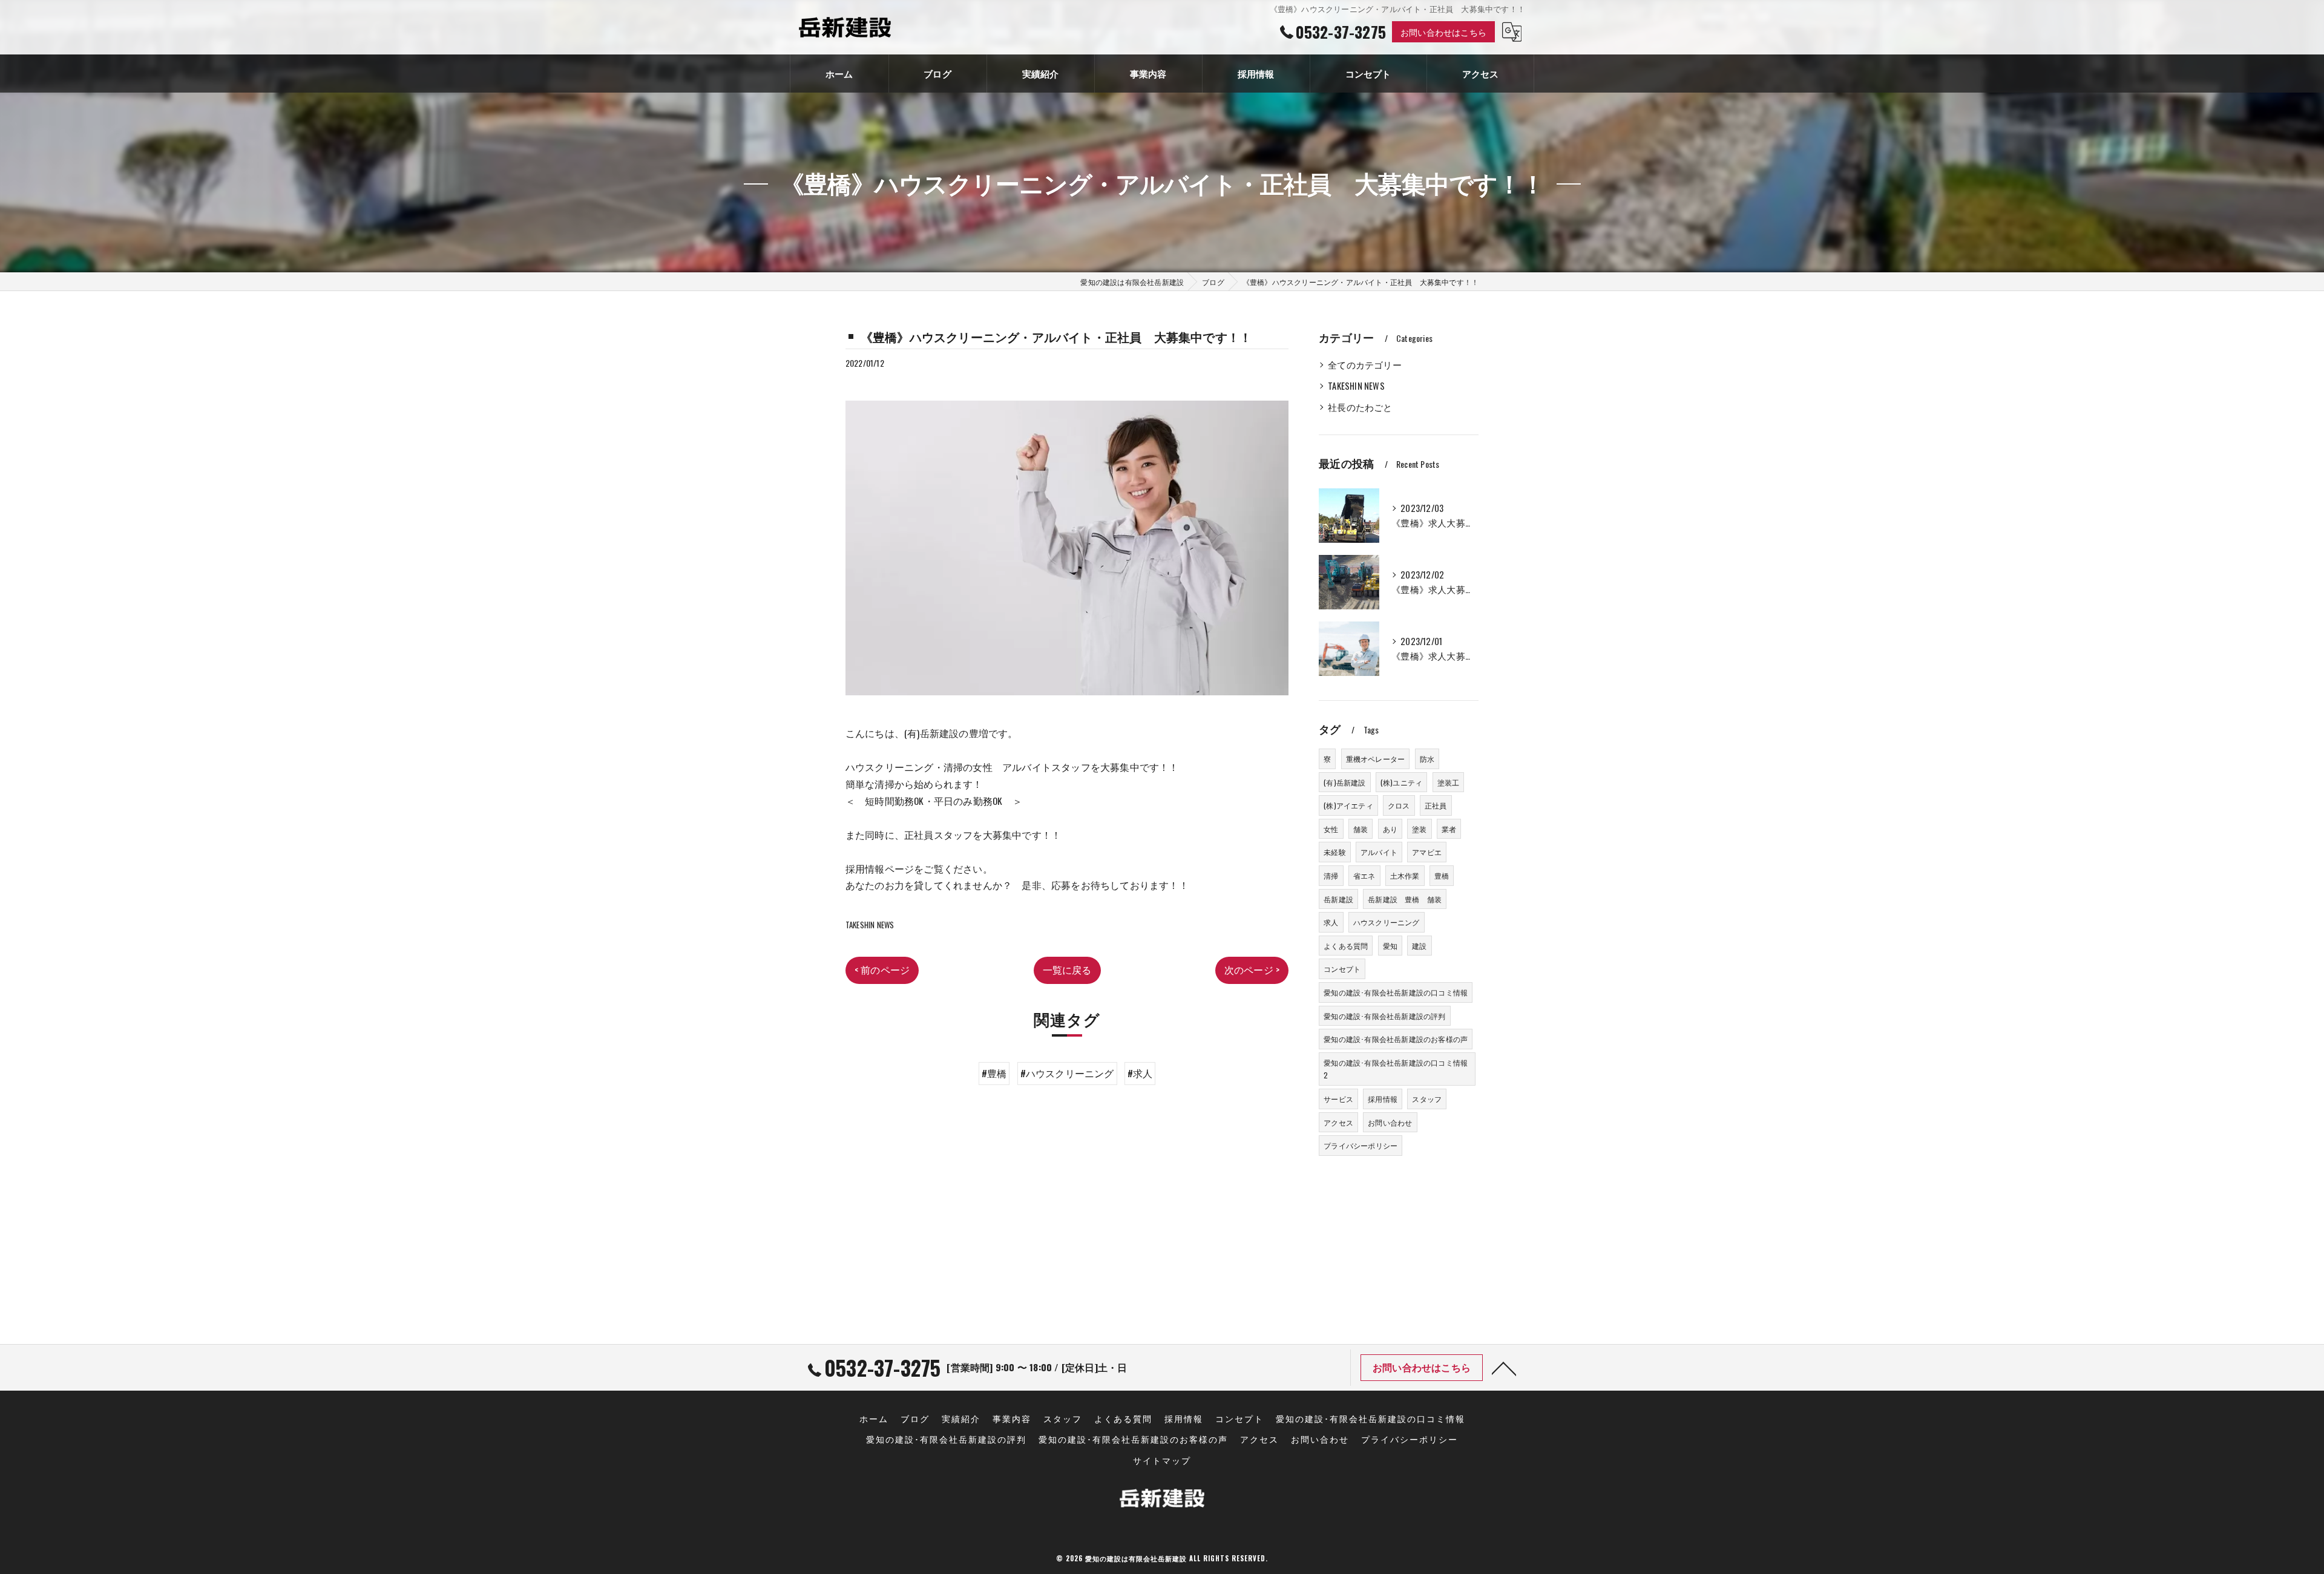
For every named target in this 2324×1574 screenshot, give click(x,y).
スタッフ (1427, 1099)
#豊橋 (994, 1073)
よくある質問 (1346, 946)
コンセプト (1342, 969)
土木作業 (1405, 875)
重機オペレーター (1376, 759)
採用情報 (1383, 1099)
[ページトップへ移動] (1504, 1368)
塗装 (1419, 829)
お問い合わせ (1390, 1122)
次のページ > (1252, 969)
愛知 (1390, 946)
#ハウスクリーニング (1067, 1073)
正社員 (1436, 805)
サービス (1338, 1099)
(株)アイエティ (1348, 805)
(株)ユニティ (1401, 782)
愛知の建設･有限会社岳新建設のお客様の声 (1396, 1039)
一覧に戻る (1067, 969)
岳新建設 (1338, 899)
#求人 (1140, 1073)
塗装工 (1449, 782)
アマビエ (1427, 852)
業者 (1449, 829)
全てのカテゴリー (1365, 365)
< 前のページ (882, 969)
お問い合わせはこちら (1443, 32)
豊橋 (1442, 875)
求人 (1331, 922)
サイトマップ (1162, 1460)
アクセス (1338, 1122)
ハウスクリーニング (1387, 922)
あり (1390, 829)
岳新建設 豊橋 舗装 (1405, 899)
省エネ (1364, 875)
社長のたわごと (1360, 407)
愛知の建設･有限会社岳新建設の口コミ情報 (1396, 992)
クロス (1399, 805)
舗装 (1361, 829)
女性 (1331, 829)
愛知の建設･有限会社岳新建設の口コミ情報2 (1396, 1069)
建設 (1419, 946)
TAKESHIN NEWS (870, 925)
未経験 (1335, 852)
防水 (1427, 759)
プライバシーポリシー (1361, 1145)
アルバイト (1379, 852)
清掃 (1331, 875)
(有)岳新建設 (1344, 782)
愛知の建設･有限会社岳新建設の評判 (1384, 1016)
